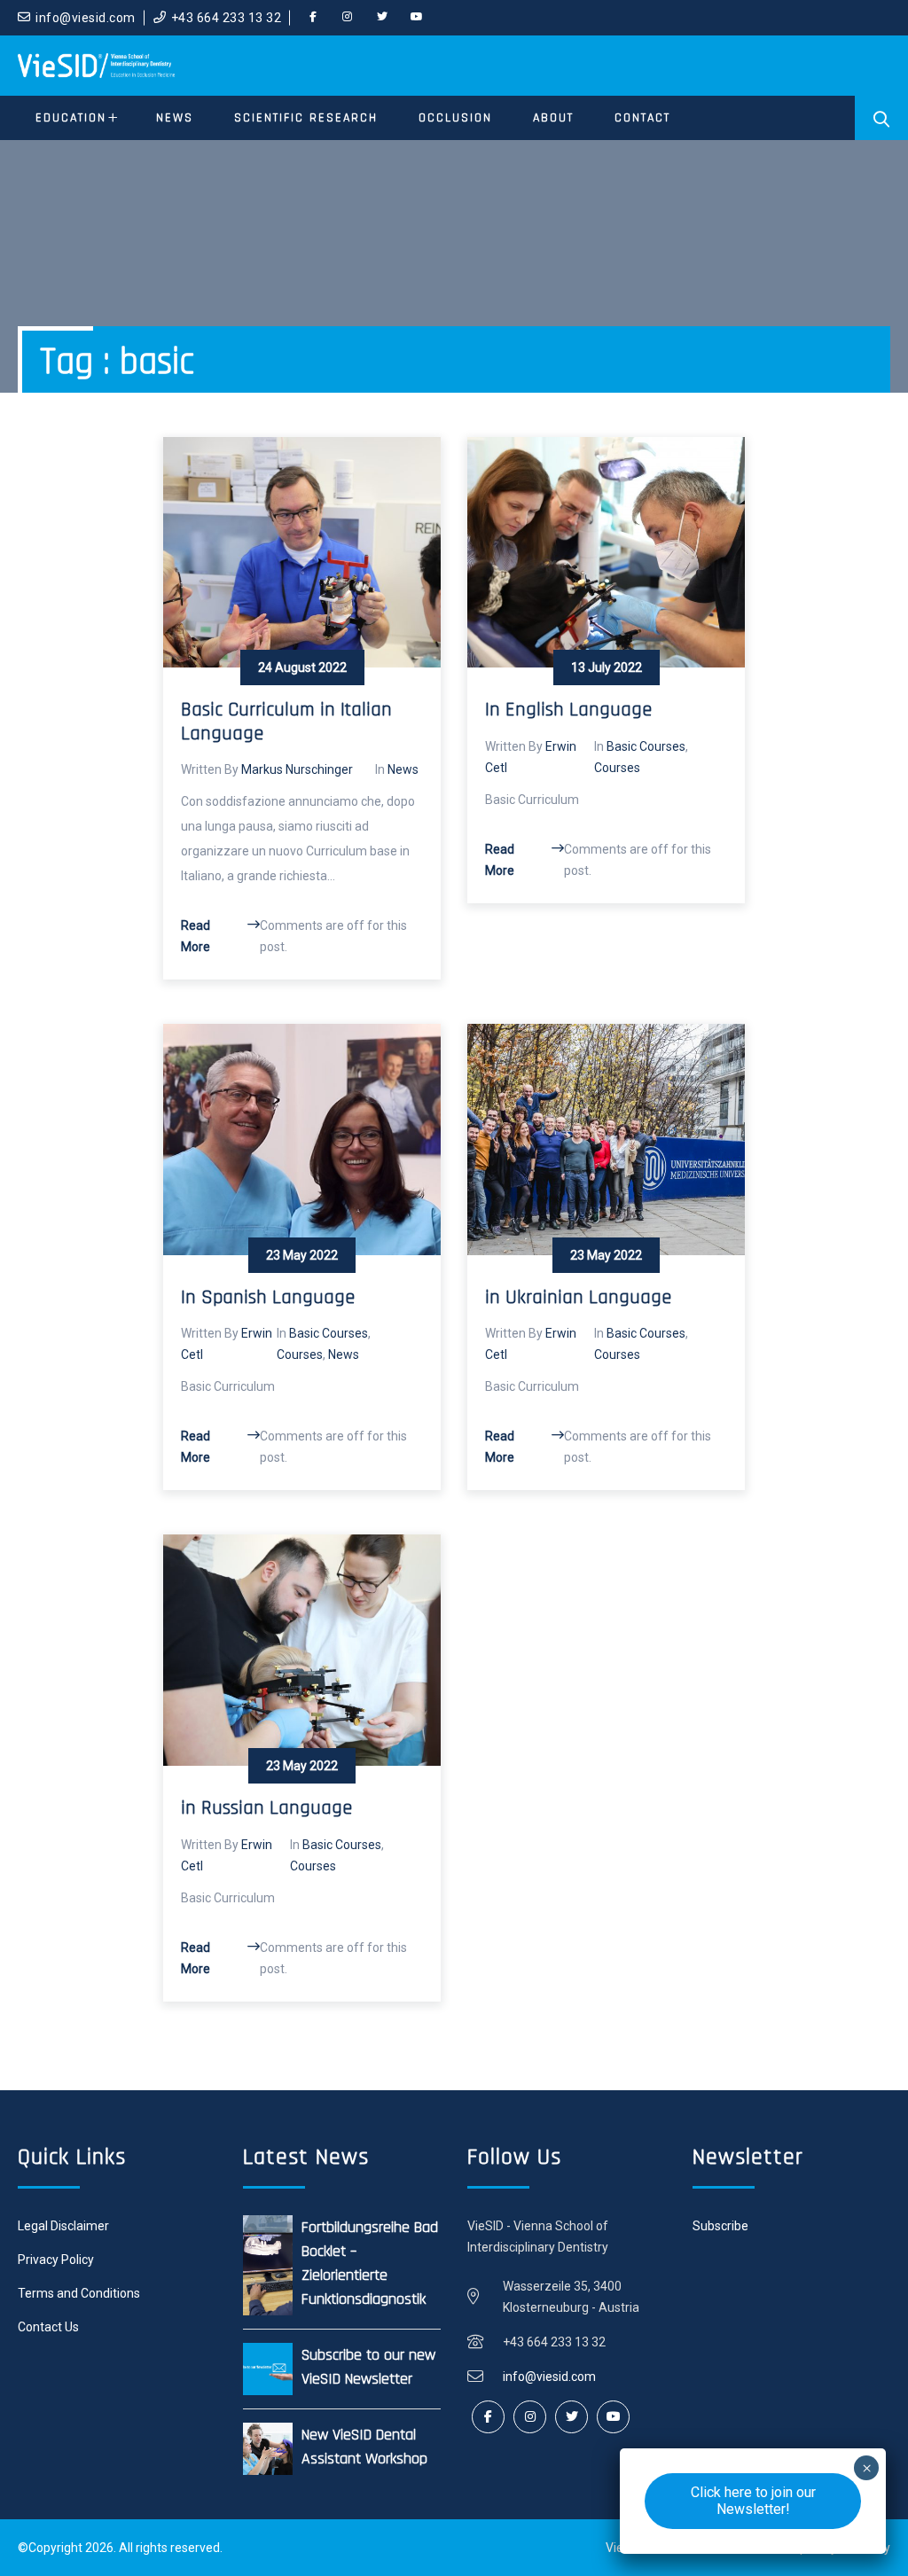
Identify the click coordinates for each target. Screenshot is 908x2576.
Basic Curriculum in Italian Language (286, 722)
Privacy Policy (56, 2260)
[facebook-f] (313, 18)
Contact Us (48, 2327)
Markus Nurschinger (297, 769)
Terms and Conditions (79, 2293)
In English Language (568, 710)
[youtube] (417, 18)
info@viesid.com (86, 18)
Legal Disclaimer (63, 2226)
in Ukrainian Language (578, 1298)
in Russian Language (266, 1808)
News (403, 769)
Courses (617, 768)
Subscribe (720, 2226)
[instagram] (348, 18)
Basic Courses (646, 746)
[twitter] (382, 18)
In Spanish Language (268, 1298)
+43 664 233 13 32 (227, 18)
